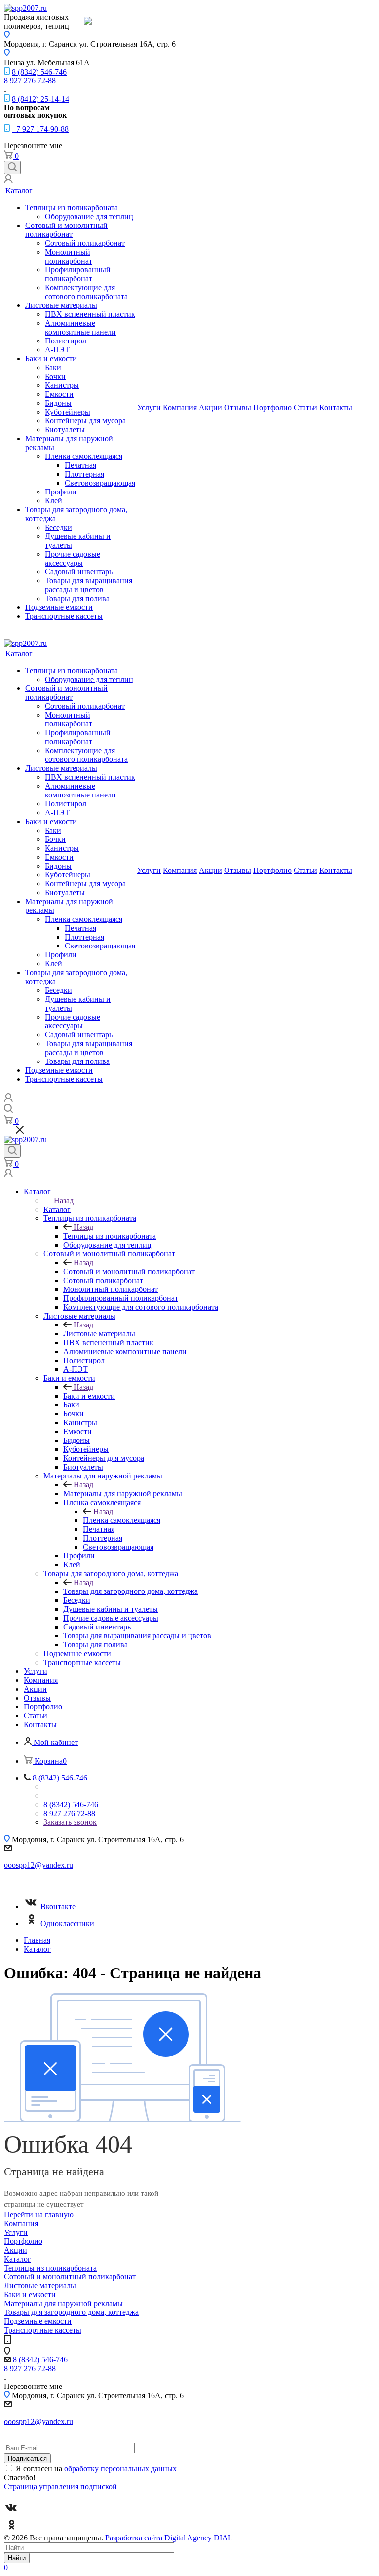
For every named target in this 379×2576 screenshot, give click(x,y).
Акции (210, 407)
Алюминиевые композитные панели (80, 327)
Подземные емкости (59, 607)
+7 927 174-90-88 (40, 129)
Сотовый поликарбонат (85, 243)
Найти (17, 2558)
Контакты (336, 407)
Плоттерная (84, 474)
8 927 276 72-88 (30, 81)
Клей (54, 501)
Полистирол (66, 341)
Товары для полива (77, 598)
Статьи (305, 407)
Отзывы (238, 407)
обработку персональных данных (120, 2469)
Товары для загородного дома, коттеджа (131, 1591)
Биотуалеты (65, 430)
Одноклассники (67, 1923)
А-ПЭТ (57, 350)
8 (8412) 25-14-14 (40, 99)
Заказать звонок (70, 1822)
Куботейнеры (68, 412)
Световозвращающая (100, 483)
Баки (53, 367)
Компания (180, 407)
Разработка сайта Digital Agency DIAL (169, 2538)
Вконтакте (58, 1907)
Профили (61, 492)
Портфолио (272, 407)
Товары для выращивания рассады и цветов (89, 585)
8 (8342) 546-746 (39, 72)
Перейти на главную (39, 2215)
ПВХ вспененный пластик (90, 314)
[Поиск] (12, 168)
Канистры (62, 385)
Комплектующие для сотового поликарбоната (86, 292)
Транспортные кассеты (64, 616)
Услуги (149, 407)
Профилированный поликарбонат (78, 274)
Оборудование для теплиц (89, 216)
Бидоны (58, 403)
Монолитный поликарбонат (69, 256)
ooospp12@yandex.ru (38, 1865)
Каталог (19, 191)
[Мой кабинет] (8, 180)
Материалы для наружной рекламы (123, 1494)
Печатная (80, 465)
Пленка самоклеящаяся (84, 456)
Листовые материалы (61, 305)
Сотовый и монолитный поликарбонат (66, 230)
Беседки (58, 527)
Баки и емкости (51, 359)
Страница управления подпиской (60, 2486)
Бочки (55, 376)
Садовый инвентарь (79, 572)
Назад (64, 1200)
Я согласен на (96, 2469)
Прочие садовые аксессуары (73, 558)
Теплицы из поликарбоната (72, 208)
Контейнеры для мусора (85, 421)
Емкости (59, 394)
